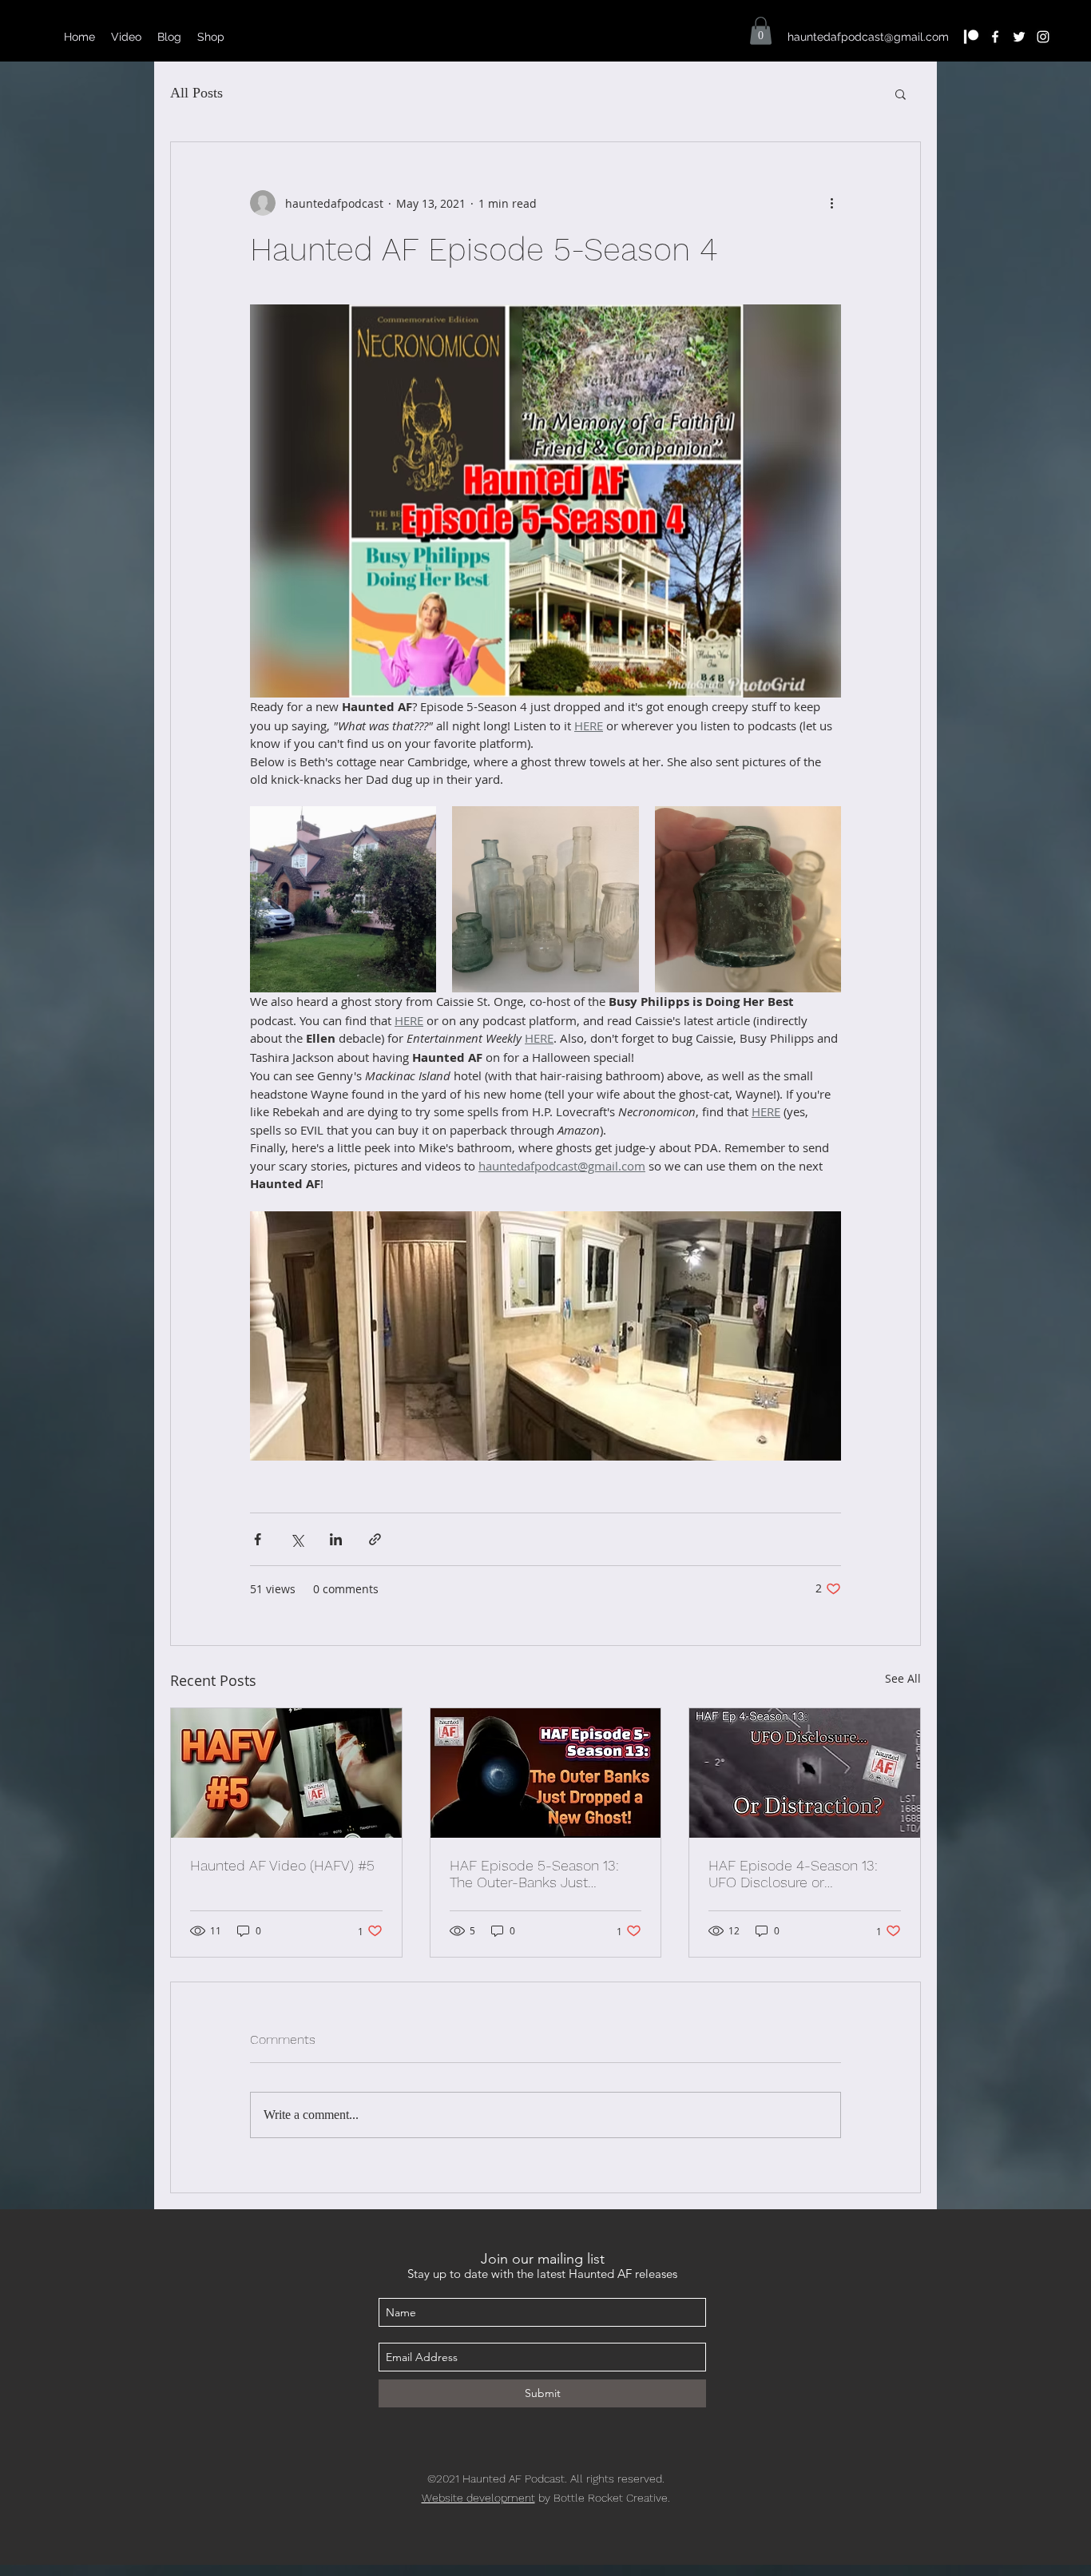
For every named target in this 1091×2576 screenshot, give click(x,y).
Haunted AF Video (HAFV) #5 (282, 1865)
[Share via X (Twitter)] (297, 1539)
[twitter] (1019, 37)
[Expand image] (343, 899)
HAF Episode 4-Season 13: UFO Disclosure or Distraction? (793, 1874)
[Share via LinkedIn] (336, 1539)
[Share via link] (375, 1539)
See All (903, 1678)
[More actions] (831, 203)
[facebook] (995, 37)
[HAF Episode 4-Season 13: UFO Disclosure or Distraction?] (805, 1773)
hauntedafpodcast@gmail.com (868, 37)
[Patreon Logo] (971, 37)
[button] (761, 31)
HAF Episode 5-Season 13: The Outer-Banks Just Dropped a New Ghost (534, 1874)
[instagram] (1043, 37)
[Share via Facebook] (258, 1539)
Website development (478, 2498)
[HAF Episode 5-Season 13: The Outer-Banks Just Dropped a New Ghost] (546, 1773)
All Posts (196, 93)
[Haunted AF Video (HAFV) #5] (286, 1773)
